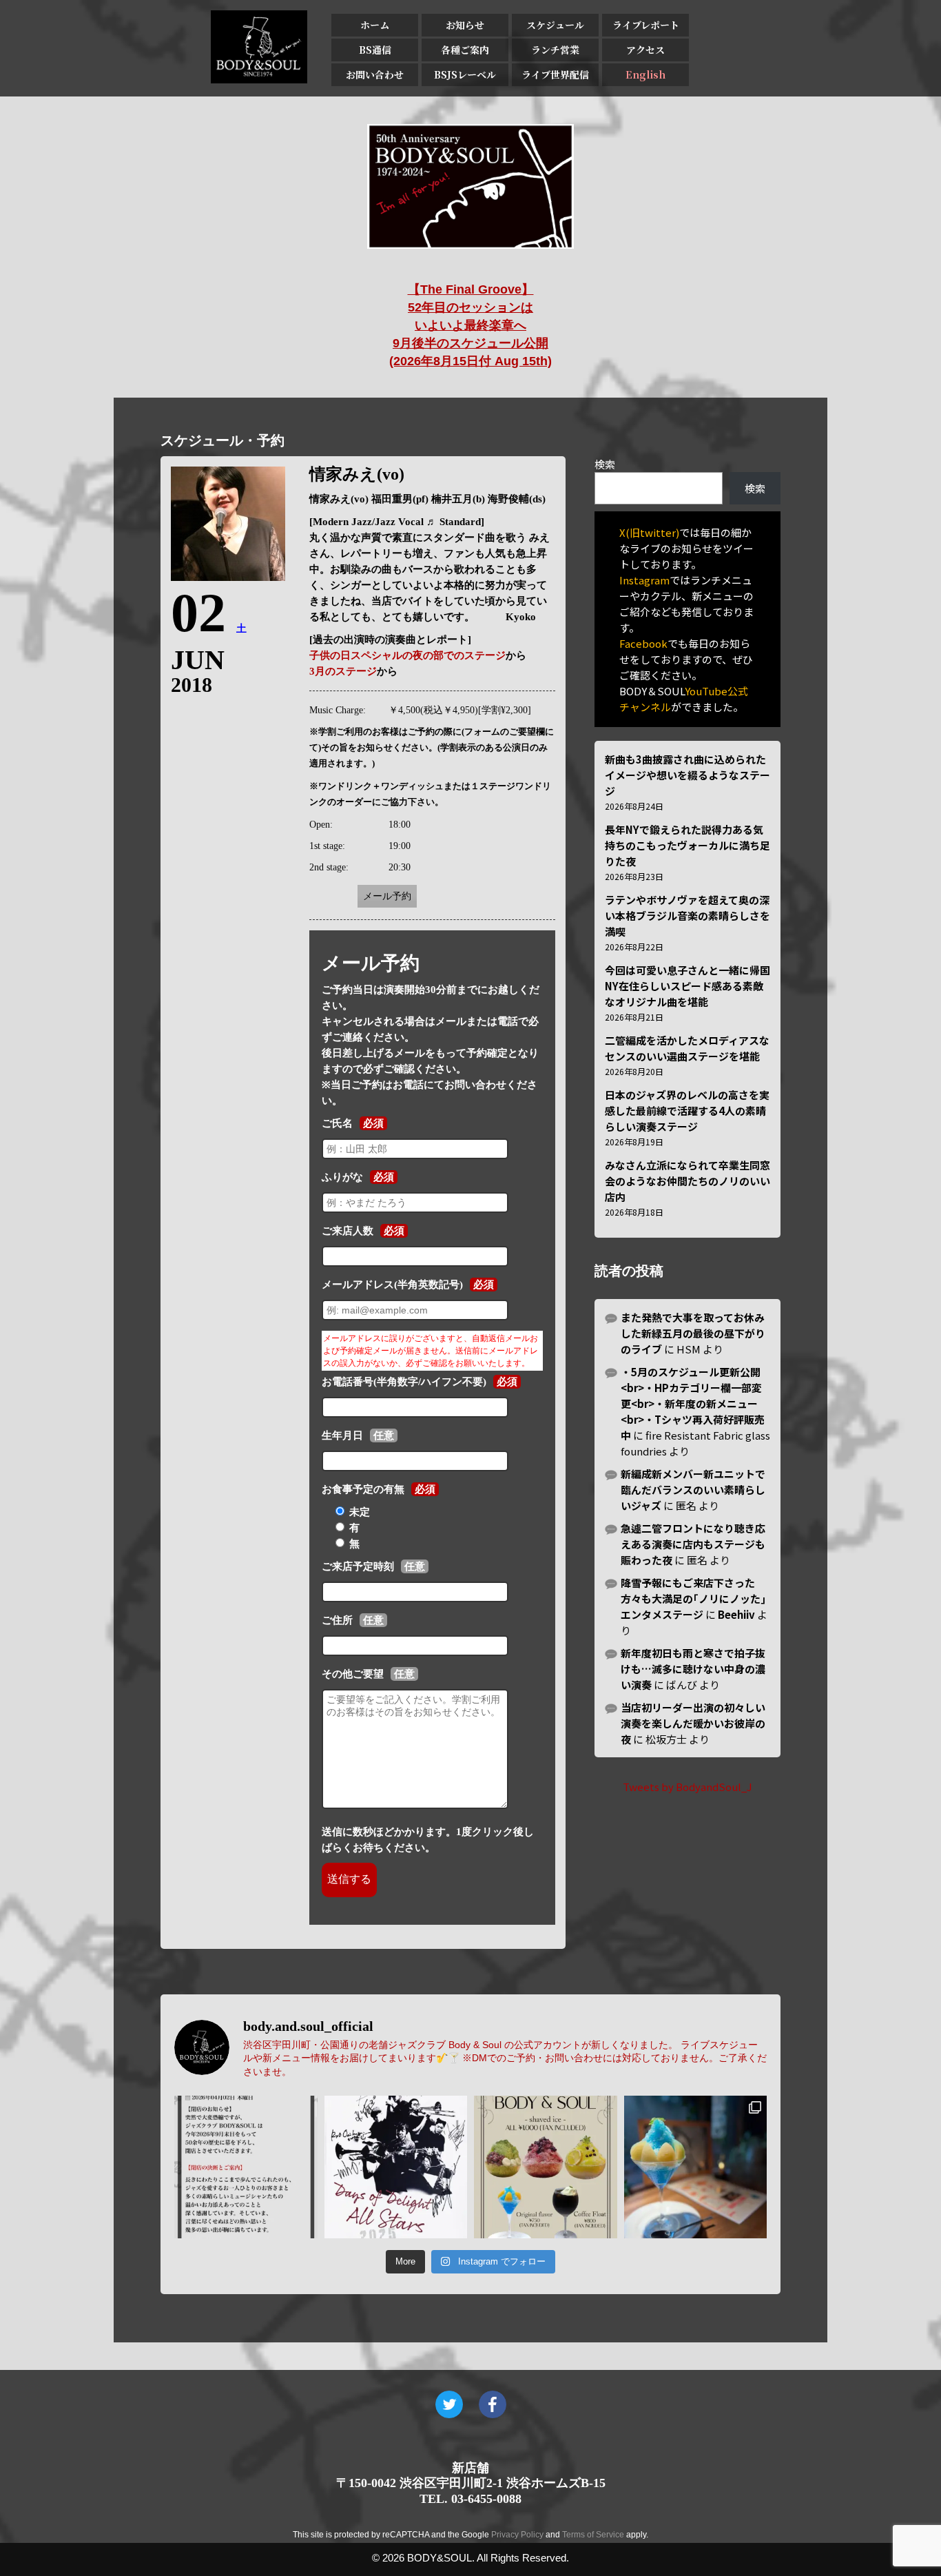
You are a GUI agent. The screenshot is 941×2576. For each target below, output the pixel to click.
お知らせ (465, 25)
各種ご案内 (465, 50)
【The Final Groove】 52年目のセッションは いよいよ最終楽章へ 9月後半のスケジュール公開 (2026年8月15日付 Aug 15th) (470, 325)
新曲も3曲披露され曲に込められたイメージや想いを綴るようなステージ (687, 775)
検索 (605, 464)
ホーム (375, 25)
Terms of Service (593, 2535)
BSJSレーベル (465, 74)
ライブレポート (646, 25)
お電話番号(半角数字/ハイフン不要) (404, 1382)
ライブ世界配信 (555, 74)
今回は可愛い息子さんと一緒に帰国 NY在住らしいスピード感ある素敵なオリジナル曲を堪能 (687, 986)
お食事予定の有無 (363, 1489)
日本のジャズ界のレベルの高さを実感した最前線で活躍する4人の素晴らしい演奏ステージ (687, 1111)
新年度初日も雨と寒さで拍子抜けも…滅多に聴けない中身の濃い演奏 (693, 1669)
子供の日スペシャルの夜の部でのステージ (407, 655)
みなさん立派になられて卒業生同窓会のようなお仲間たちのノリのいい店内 (687, 1181)
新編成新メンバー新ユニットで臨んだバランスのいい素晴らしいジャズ (693, 1490)
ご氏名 (337, 1123)
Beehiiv (736, 1614)
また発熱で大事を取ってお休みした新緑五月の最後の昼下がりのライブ (693, 1333)
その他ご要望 (353, 1674)
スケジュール (555, 25)
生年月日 (342, 1435)
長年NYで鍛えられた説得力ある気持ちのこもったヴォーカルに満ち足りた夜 (687, 845)
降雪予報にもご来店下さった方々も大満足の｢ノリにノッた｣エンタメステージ (693, 1598)
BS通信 (375, 50)
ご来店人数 (348, 1231)
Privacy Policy (517, 2535)
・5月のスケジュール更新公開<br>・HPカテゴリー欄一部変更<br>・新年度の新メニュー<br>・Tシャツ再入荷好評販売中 (693, 1403)
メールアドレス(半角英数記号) (392, 1285)
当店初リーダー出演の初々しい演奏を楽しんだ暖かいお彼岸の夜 (693, 1723)
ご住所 (337, 1620)
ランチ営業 (555, 50)
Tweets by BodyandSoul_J (687, 1787)
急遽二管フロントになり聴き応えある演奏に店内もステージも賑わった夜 (693, 1544)
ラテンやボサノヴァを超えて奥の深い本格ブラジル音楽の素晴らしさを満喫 (687, 916)
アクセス (645, 50)
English (645, 74)
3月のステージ (343, 671)
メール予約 (387, 896)
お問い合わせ (375, 74)
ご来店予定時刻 (358, 1566)
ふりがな (342, 1177)
